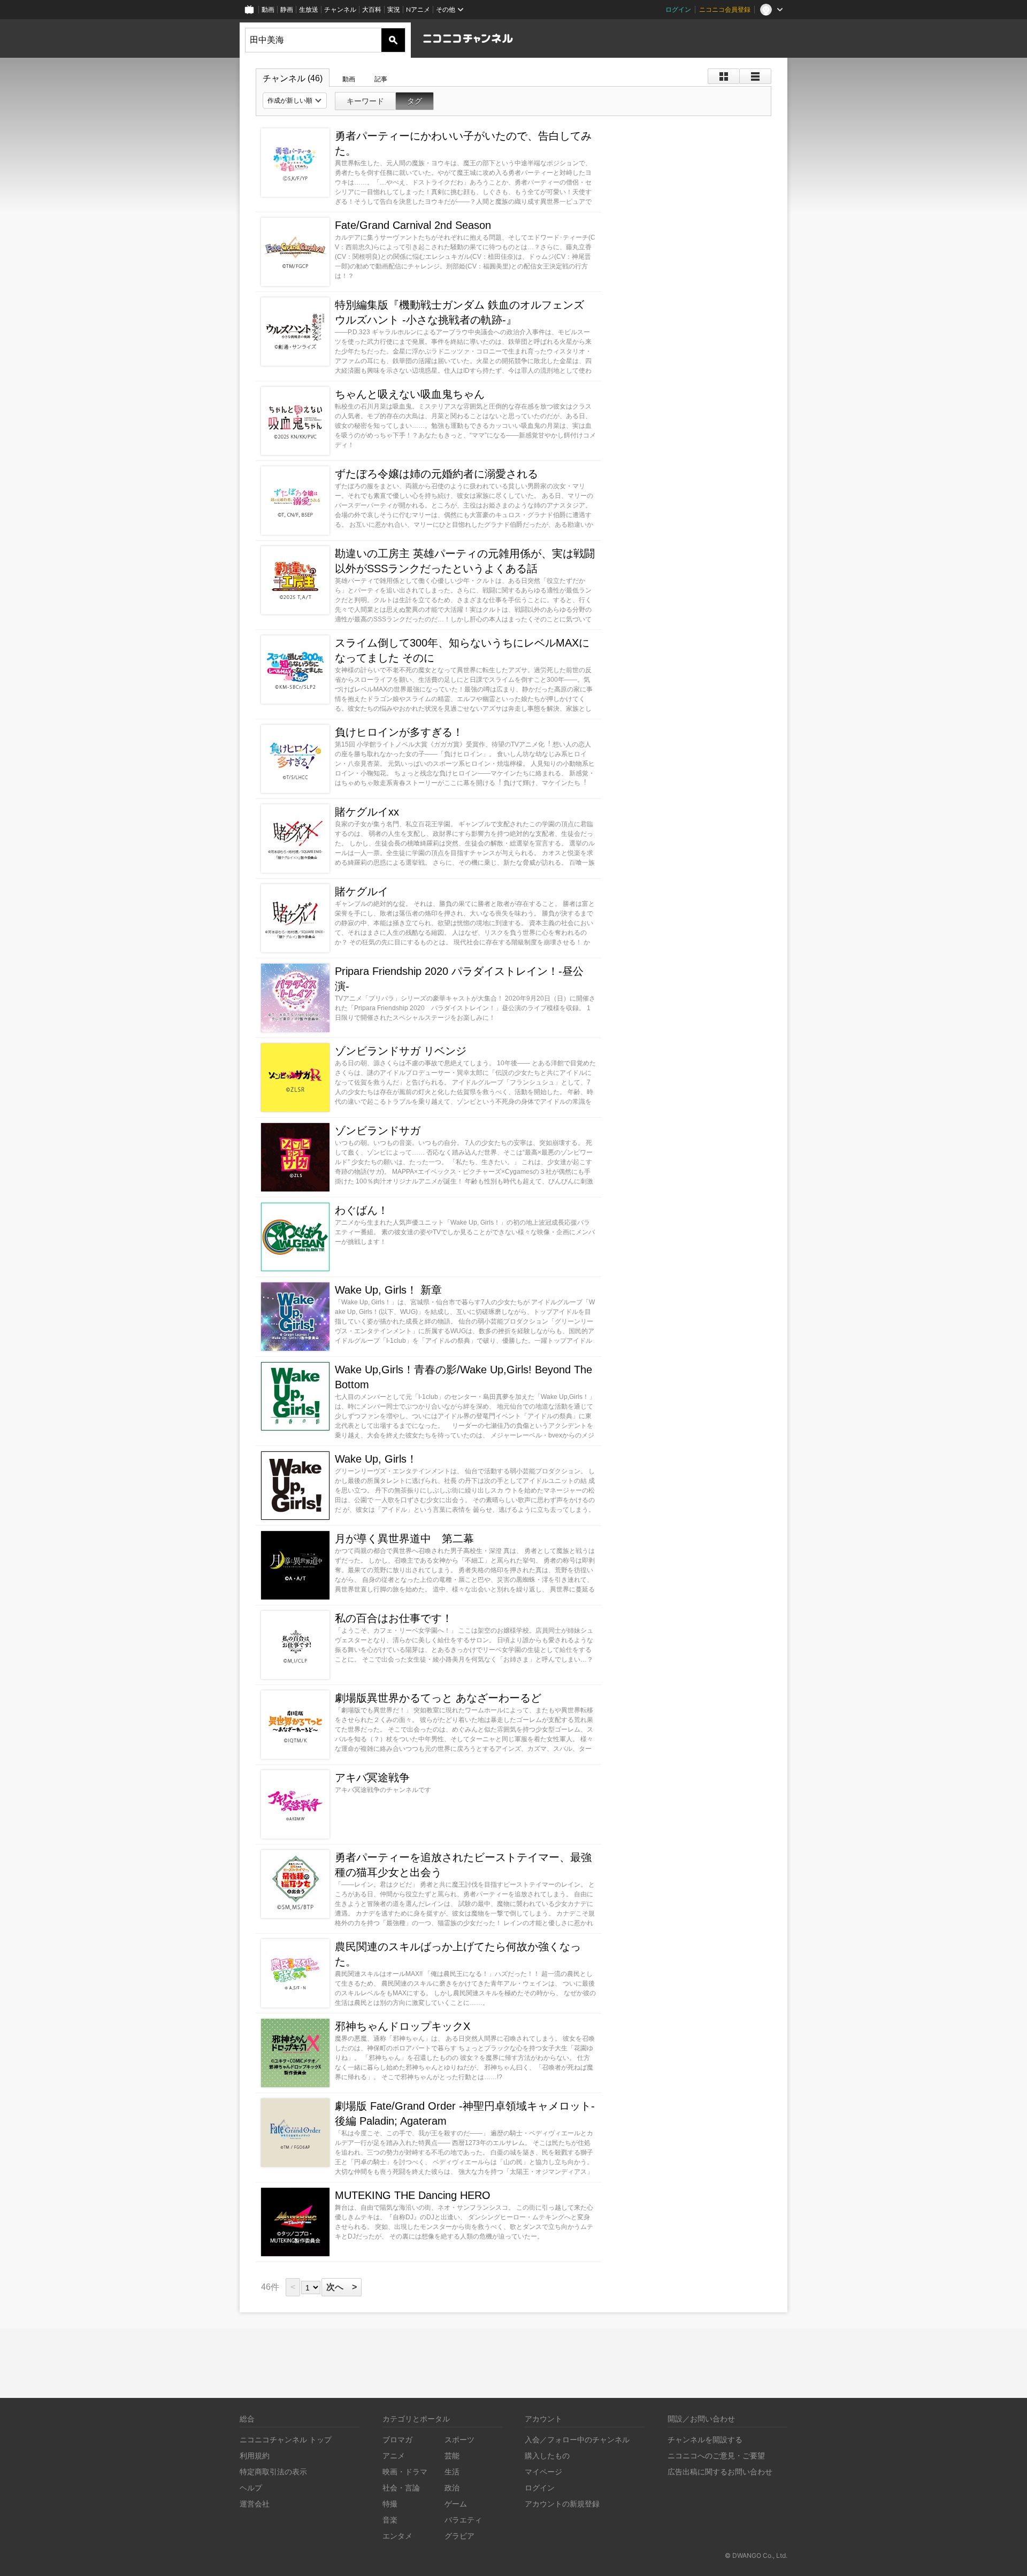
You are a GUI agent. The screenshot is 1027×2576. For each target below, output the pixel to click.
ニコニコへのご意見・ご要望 (716, 2455)
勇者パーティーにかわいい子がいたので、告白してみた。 (463, 143)
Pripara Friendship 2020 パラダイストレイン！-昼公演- (459, 979)
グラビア (459, 2536)
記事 (381, 79)
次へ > (342, 2287)
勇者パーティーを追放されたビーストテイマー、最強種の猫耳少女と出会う (463, 1865)
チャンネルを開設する (705, 2439)
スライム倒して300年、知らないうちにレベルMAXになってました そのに (462, 650)
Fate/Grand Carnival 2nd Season (413, 225)
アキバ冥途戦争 (372, 1778)
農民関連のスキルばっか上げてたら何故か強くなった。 (458, 1954)
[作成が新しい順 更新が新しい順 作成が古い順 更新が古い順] (295, 101)
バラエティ (463, 2520)
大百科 (372, 9)
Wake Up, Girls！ (376, 1459)
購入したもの (547, 2455)
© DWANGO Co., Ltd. (756, 2555)
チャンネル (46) (293, 78)
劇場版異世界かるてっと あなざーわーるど (438, 1698)
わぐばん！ (362, 1210)
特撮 (390, 2504)
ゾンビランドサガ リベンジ (401, 1051)
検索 (393, 40)
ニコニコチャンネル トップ (286, 2439)
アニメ (394, 2455)
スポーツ (459, 2439)
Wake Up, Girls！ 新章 (388, 1290)
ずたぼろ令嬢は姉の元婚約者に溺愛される (436, 474)
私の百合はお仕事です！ (394, 1618)
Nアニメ (418, 9)
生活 (452, 2471)
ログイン (678, 9)
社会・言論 (401, 2487)
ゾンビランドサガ (378, 1131)
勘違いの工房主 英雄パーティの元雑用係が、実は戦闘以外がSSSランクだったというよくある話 (465, 561)
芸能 (452, 2455)
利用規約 (255, 2455)
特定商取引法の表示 (273, 2471)
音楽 (390, 2520)
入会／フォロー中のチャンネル (577, 2439)
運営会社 (255, 2504)
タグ (415, 101)
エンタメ (397, 2536)
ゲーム (456, 2504)
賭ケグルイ (362, 891)
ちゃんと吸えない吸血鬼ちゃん (410, 394)
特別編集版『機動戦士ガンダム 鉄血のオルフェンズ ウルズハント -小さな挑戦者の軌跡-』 (459, 312)
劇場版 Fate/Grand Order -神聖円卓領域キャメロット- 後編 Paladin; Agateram (465, 2113)
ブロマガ (397, 2439)
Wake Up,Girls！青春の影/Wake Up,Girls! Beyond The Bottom (463, 1377)
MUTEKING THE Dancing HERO (413, 2195)
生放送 (309, 9)
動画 (268, 9)
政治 (452, 2487)
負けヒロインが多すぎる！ (399, 732)
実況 (394, 9)
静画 (287, 9)
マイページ (543, 2471)
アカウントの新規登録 (562, 2504)
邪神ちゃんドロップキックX (403, 2026)
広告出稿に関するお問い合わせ (720, 2471)
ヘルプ (251, 2487)
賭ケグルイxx (367, 812)
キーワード (365, 101)
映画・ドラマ (405, 2471)
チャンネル (340, 9)
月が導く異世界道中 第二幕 (404, 1539)
